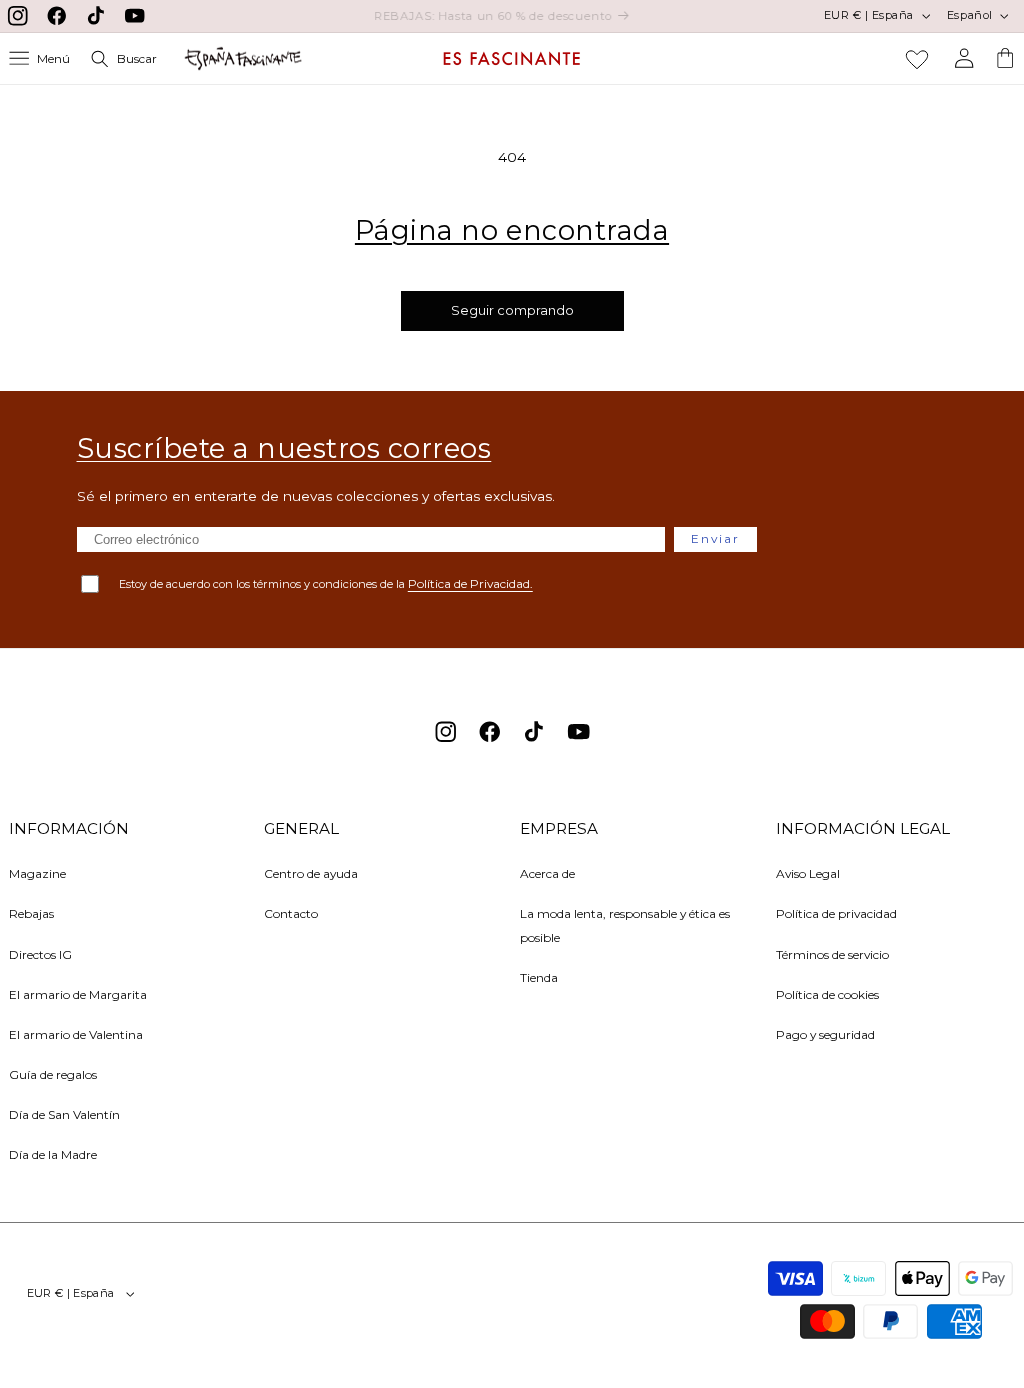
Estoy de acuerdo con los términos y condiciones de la (326, 583)
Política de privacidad (836, 913)
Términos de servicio (832, 954)
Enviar (715, 538)
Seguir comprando (512, 310)
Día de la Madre (53, 1154)
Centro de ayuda (311, 873)
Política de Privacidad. (470, 583)
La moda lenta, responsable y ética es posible (625, 925)
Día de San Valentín (64, 1114)
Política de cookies (827, 994)
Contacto (291, 913)
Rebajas (31, 913)
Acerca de (547, 873)
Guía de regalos (53, 1074)
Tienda (539, 977)
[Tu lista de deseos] (917, 59)
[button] (40, 58)
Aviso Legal (808, 873)
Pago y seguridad (825, 1034)
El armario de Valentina (76, 1034)
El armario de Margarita (78, 994)
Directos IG (40, 954)
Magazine (37, 873)
